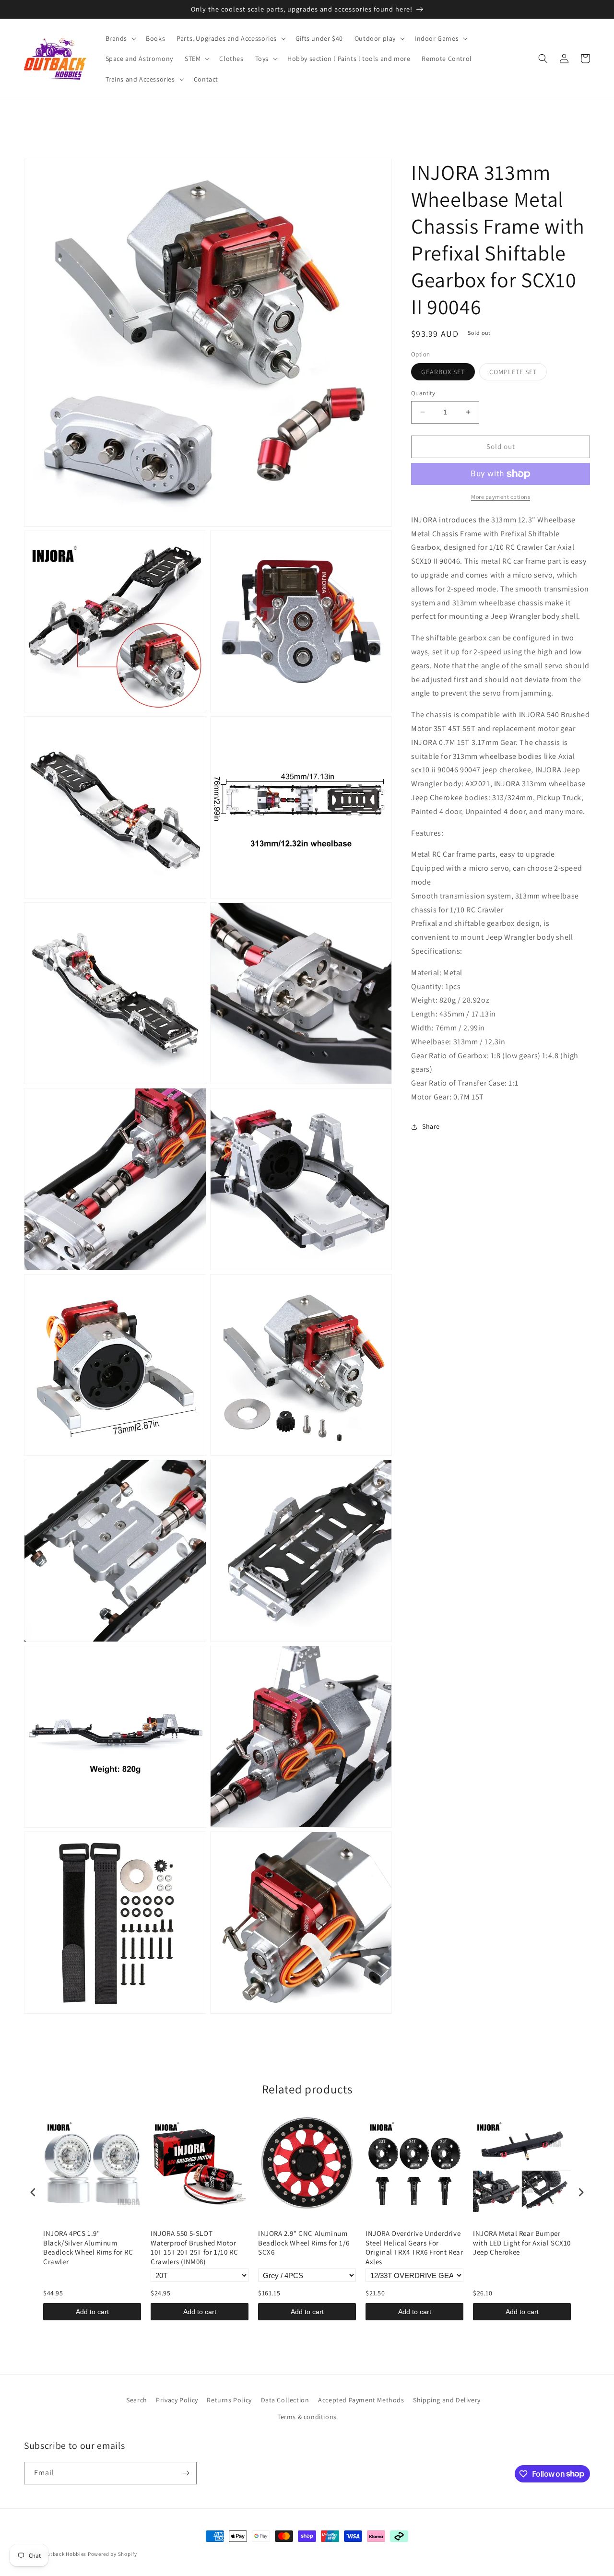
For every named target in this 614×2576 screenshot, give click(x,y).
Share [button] (431, 1126)
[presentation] (33, 2192)
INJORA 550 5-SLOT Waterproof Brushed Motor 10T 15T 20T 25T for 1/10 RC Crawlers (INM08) (194, 2247)
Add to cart (92, 2312)
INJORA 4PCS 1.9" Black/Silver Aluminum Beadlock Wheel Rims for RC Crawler (88, 2247)
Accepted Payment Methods (361, 2400)
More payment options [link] (501, 497)
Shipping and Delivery (447, 2400)
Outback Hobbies (65, 2554)
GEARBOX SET (448, 374)
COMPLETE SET (518, 374)
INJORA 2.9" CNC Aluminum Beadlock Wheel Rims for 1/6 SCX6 (304, 2243)
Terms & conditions (307, 2417)
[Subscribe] (186, 2473)
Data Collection (285, 2400)
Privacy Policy (177, 2400)
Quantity (423, 393)
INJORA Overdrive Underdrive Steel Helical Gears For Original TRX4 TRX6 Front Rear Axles (414, 2247)
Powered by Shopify (112, 2554)
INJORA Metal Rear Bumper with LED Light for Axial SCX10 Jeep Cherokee (522, 2243)
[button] (120, 38)
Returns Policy (229, 2400)
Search (137, 2400)
